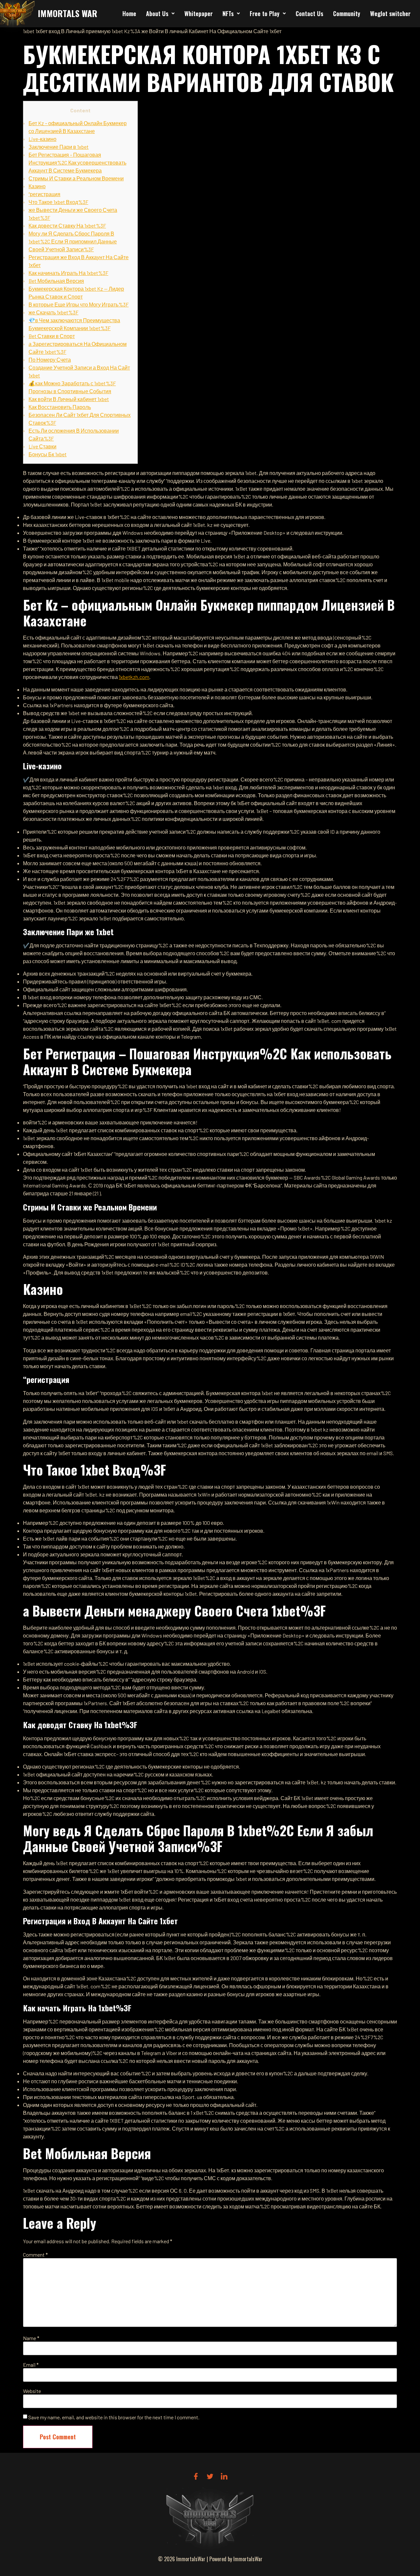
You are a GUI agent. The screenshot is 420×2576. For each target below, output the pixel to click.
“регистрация (44, 194)
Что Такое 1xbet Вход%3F (58, 202)
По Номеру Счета (50, 360)
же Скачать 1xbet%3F (53, 312)
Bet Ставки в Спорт (52, 336)
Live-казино (42, 139)
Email (31, 2365)
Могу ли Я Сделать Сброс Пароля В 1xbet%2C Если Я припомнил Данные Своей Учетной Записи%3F (73, 241)
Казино (37, 186)
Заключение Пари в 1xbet (59, 147)
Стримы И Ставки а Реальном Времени (76, 178)
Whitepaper (199, 13)
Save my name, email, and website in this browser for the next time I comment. (114, 2417)
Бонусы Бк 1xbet (48, 454)
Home (129, 13)
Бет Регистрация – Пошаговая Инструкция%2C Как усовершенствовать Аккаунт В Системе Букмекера (77, 162)
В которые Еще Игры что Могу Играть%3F (79, 304)
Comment (35, 2255)
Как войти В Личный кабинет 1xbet (69, 399)
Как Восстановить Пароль (60, 407)
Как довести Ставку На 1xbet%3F (67, 226)
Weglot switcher (390, 13)
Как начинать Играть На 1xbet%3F (68, 273)
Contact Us (309, 13)
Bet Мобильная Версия (56, 281)
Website (32, 2391)
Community (347, 13)
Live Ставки (42, 446)
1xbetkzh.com (134, 677)
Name (31, 2338)
